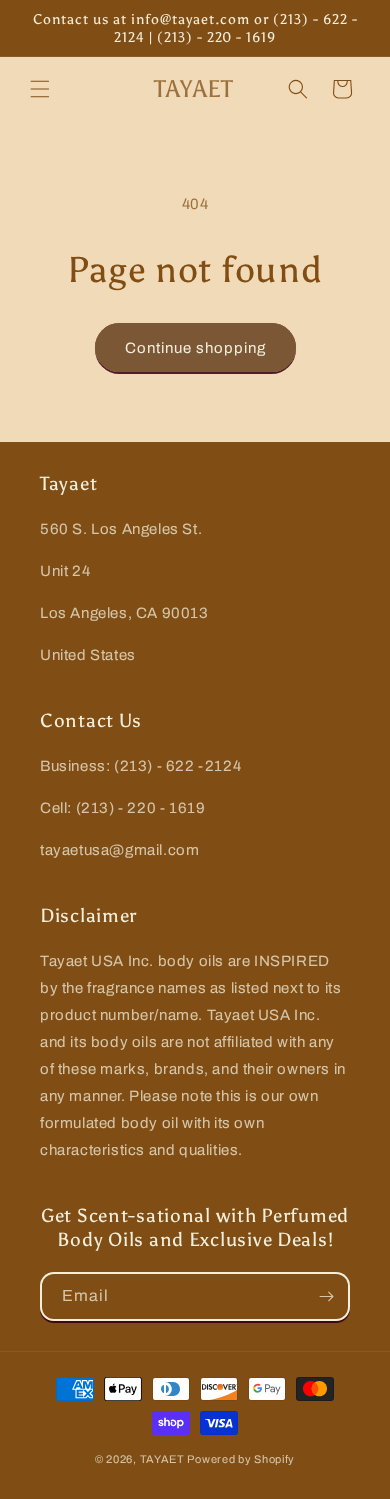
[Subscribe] (326, 1296)
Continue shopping (195, 348)
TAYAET (162, 1459)
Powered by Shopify (241, 1459)
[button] (40, 89)
